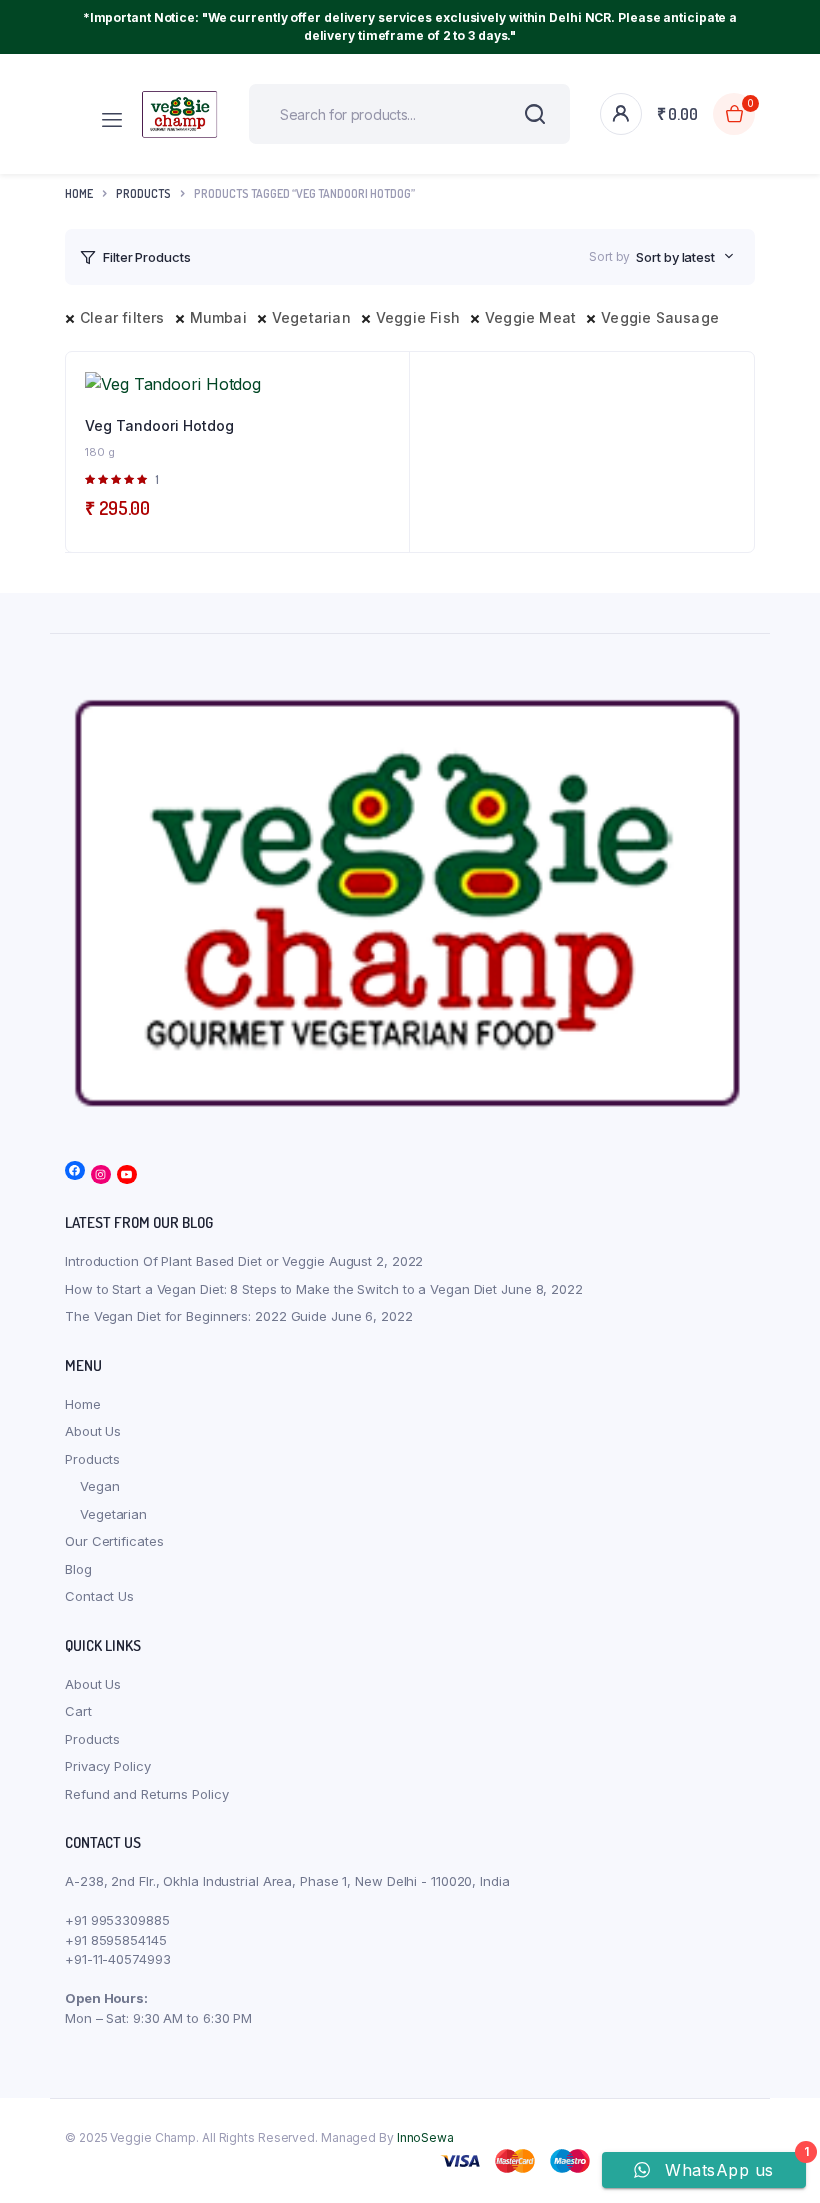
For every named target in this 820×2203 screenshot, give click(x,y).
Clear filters (122, 317)
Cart (78, 1711)
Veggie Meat (530, 317)
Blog (78, 1569)
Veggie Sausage (660, 317)
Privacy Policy (108, 1766)
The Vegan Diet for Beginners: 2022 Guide (196, 1316)
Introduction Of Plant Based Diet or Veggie (195, 1261)
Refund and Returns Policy (147, 1794)
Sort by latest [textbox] (675, 257)
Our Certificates (114, 1541)
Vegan (100, 1486)
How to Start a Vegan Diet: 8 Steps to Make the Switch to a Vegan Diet (281, 1289)
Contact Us (99, 1596)
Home (79, 193)
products (143, 193)
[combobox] (685, 257)
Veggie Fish (418, 317)
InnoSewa (425, 2137)
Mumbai (218, 317)
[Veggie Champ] (180, 113)
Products (92, 1459)
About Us (93, 1431)
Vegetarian (311, 317)
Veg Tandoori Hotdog (159, 425)
